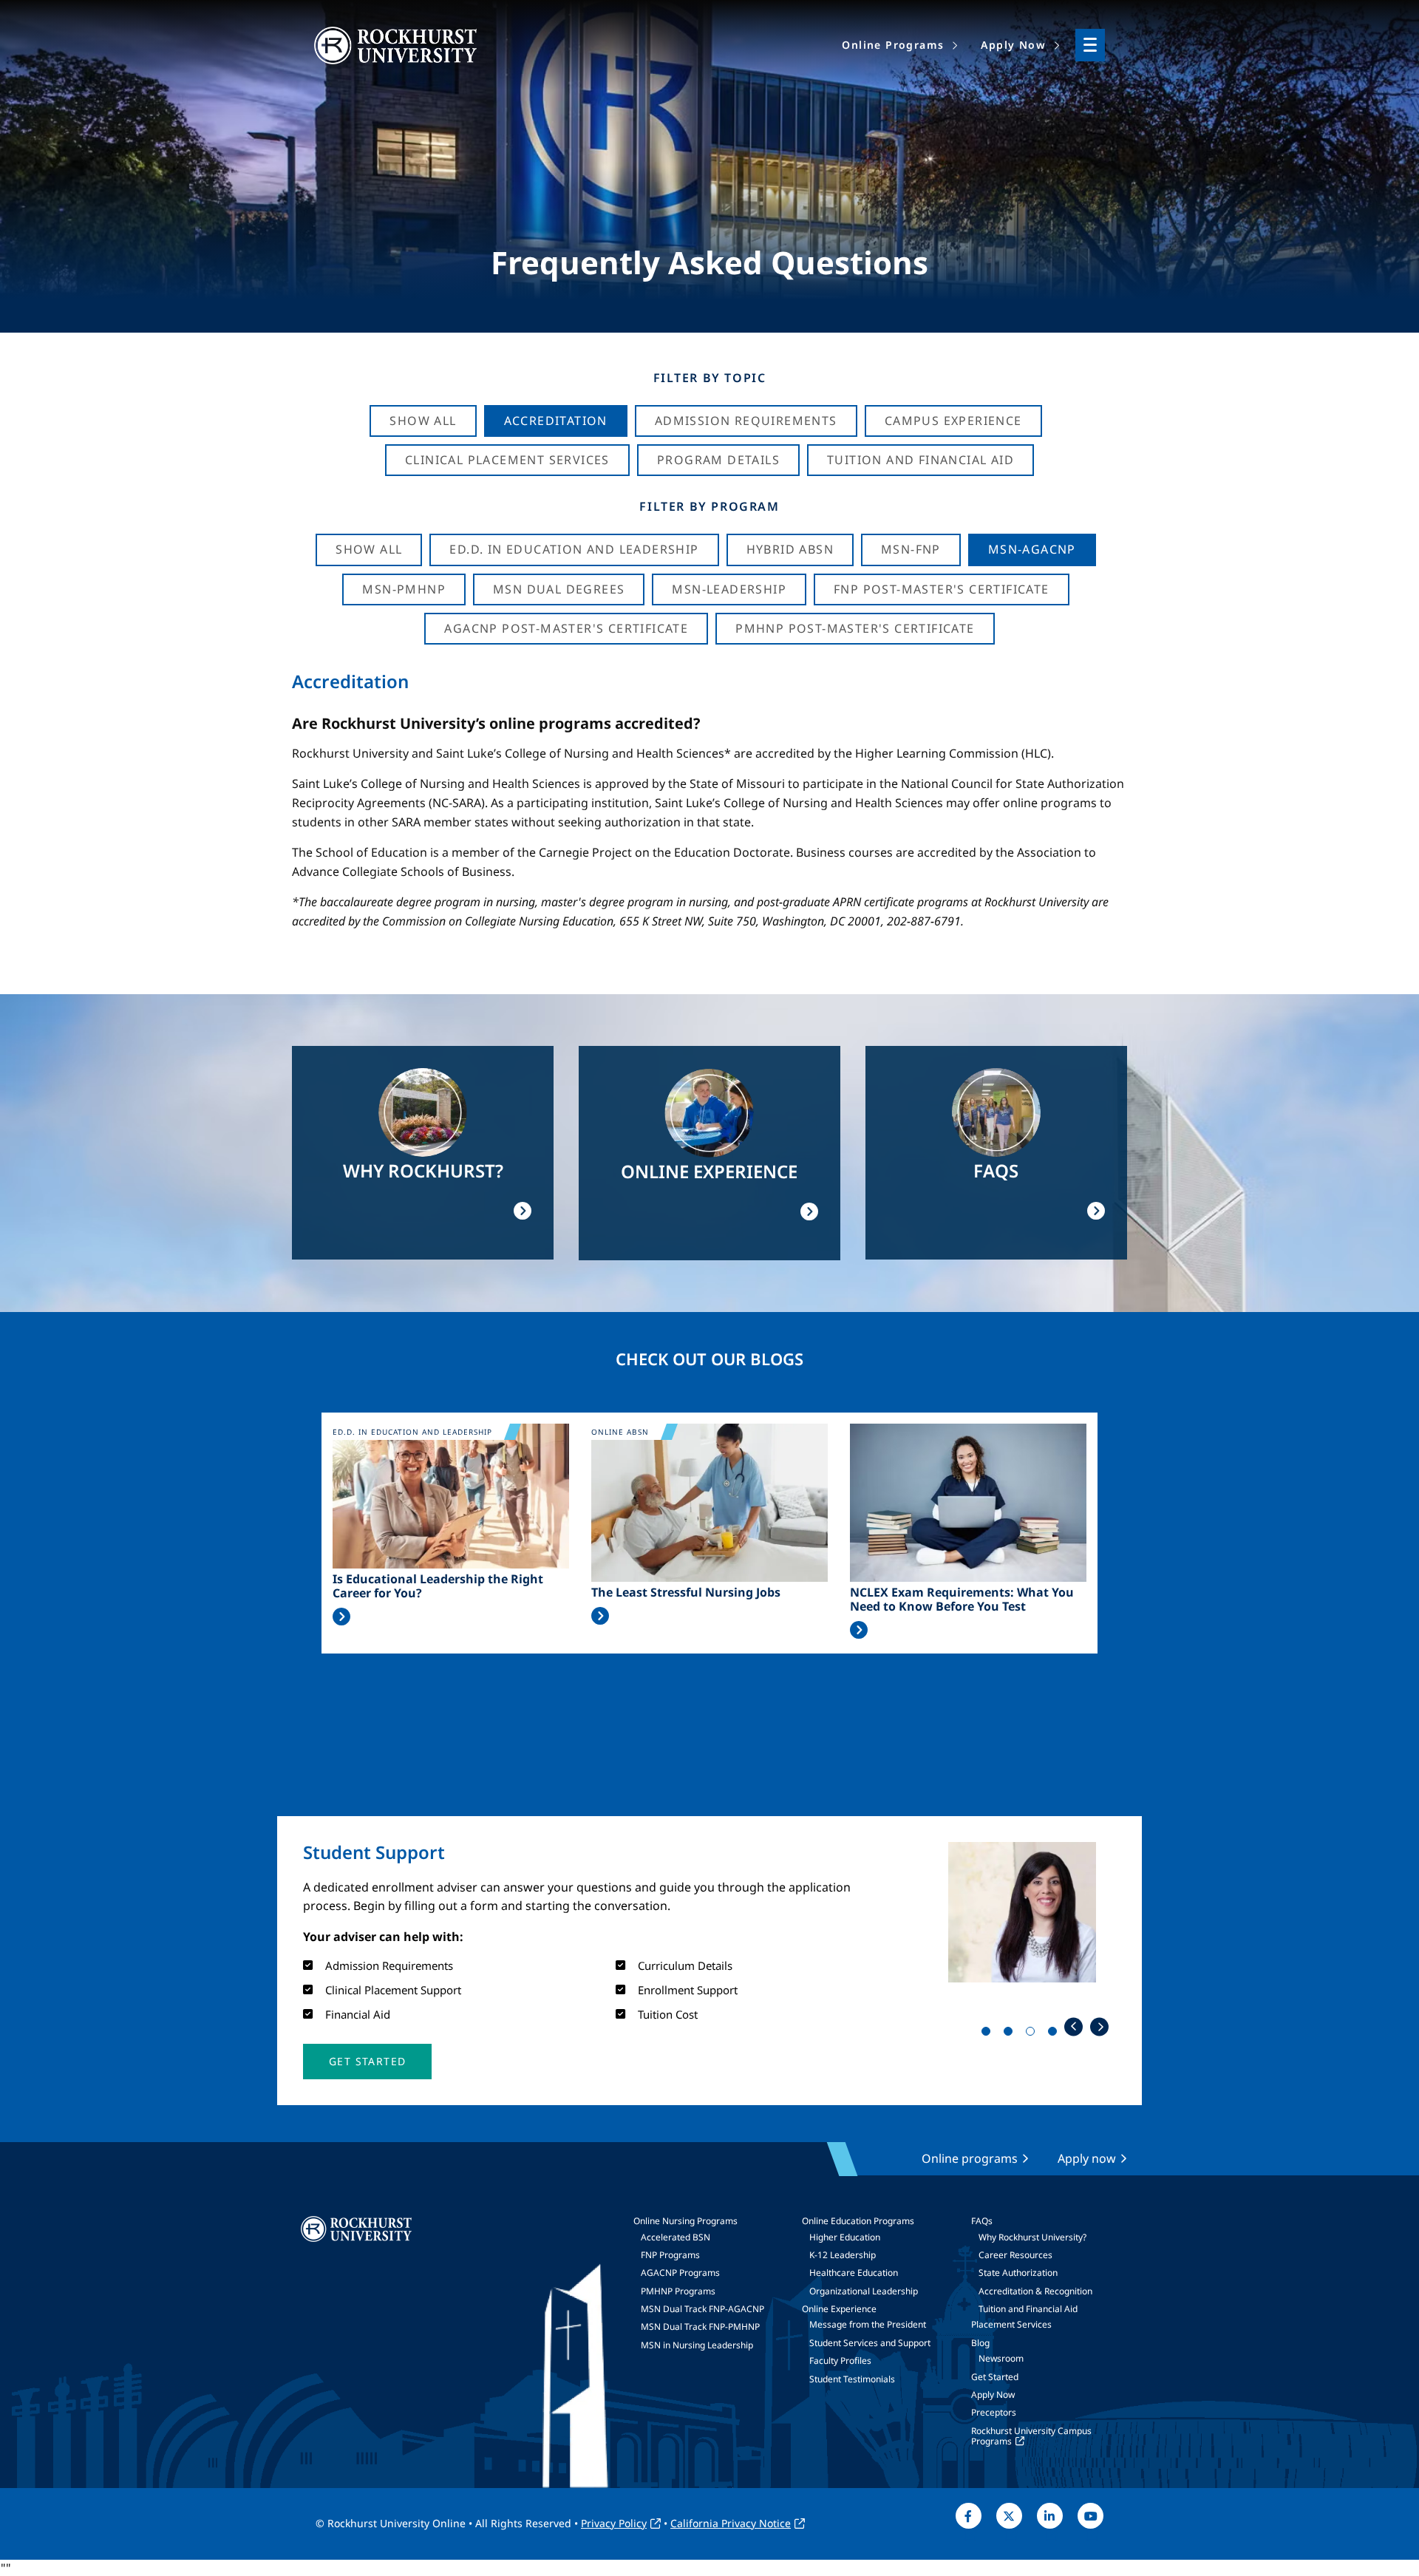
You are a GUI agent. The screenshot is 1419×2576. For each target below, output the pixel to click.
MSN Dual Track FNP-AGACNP (702, 2309)
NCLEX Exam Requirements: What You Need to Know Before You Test (962, 1600)
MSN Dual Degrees (559, 589)
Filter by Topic (710, 378)
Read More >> (341, 1617)
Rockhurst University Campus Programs (1031, 2436)
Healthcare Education (854, 2273)
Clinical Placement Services (507, 460)
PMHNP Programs (678, 2291)
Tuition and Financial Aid (1028, 2309)
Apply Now (993, 2395)
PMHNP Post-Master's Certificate (855, 628)
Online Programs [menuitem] (893, 45)
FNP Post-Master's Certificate (942, 589)
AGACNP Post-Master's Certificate (566, 628)
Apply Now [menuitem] (1013, 45)
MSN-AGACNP (1032, 549)
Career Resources (1015, 2255)
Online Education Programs (858, 2221)
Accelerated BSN (676, 2237)
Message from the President (868, 2324)
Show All (423, 421)
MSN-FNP (911, 549)
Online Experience (839, 2309)
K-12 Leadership (843, 2255)
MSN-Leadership (729, 589)
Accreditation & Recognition (1035, 2291)
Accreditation (556, 421)
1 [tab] (989, 2034)
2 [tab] (1011, 2034)
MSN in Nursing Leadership (697, 2345)
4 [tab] (1055, 2034)
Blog (980, 2343)
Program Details (718, 460)
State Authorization (1018, 2273)
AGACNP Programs (680, 2273)
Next (1099, 2026)
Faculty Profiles (840, 2361)
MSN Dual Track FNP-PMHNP (700, 2327)
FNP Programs (670, 2255)
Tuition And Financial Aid (921, 460)
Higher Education (845, 2237)
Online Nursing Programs (685, 2221)
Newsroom (1001, 2358)
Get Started (995, 2377)
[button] (367, 2062)
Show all (369, 549)
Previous (1073, 2026)
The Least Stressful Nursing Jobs (686, 1593)
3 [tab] (1033, 2034)
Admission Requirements (746, 421)
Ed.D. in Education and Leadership (574, 549)
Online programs (970, 2158)
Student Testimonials (852, 2379)
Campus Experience (953, 421)
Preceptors (994, 2412)
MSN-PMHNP (404, 589)
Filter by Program (709, 506)
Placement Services (1011, 2324)
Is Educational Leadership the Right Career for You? (438, 1586)
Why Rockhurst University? (1032, 2237)
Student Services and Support (870, 2343)
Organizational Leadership (864, 2291)
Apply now (1087, 2158)
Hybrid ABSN (790, 549)
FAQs (982, 2221)
